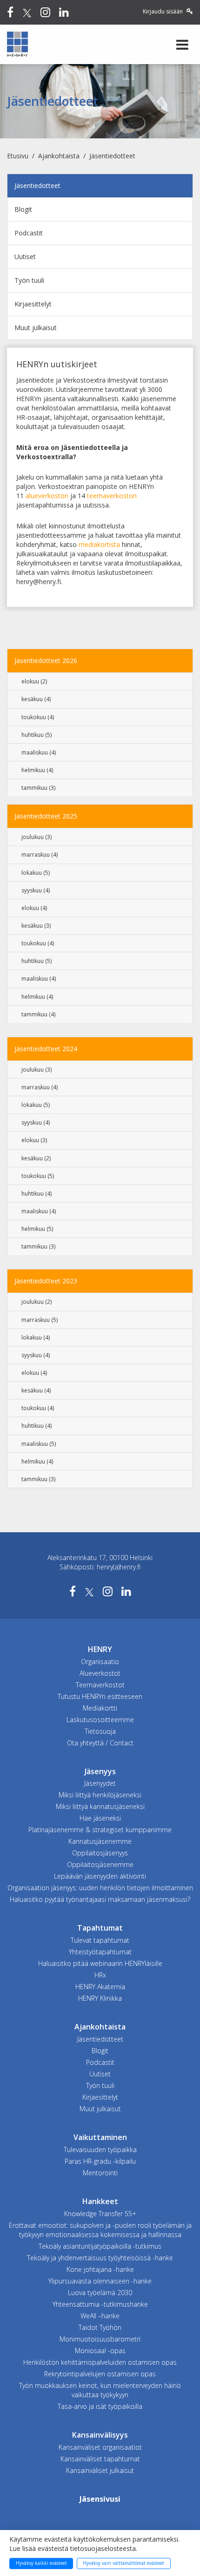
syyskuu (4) (36, 890)
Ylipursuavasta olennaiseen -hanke (100, 2281)
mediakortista (99, 544)
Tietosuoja (100, 1731)
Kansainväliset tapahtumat (100, 2459)
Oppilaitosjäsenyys (100, 1853)
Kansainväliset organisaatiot (100, 2447)
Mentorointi (100, 2173)
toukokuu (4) (38, 717)
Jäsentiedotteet (112, 156)
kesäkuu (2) (36, 1158)
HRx (100, 1975)
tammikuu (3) (38, 788)
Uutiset (25, 257)
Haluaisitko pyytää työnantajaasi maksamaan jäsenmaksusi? (100, 1899)
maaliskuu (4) (39, 752)
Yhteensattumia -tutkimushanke (100, 2304)
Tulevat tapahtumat (100, 1940)
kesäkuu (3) (36, 926)
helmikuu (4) (37, 770)
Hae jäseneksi (100, 1818)
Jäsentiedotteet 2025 (46, 816)
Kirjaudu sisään (163, 11)
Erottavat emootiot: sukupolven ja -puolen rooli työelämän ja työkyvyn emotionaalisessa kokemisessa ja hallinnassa (100, 2230)
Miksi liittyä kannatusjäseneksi (100, 1806)
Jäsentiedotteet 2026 (46, 660)
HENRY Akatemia (100, 1987)
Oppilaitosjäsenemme (100, 1864)
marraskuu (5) (40, 1320)
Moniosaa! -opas (100, 2351)
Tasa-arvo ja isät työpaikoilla (100, 2406)
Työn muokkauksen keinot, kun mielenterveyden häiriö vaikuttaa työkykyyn (100, 2390)
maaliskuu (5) (39, 1444)
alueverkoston (47, 496)
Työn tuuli (29, 280)
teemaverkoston (112, 496)
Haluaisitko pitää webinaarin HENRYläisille (100, 1963)
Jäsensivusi (100, 2499)
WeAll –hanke (100, 2316)
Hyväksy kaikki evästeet (41, 2563)
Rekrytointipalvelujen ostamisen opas (100, 2374)
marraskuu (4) (40, 855)
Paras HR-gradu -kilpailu (100, 2161)
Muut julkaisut (36, 328)
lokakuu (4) (36, 1337)
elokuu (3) (34, 1140)
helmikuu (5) (37, 1229)
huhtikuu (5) (37, 735)
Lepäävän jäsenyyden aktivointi (100, 1876)
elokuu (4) (34, 908)
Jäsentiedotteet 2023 (46, 1281)
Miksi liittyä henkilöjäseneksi (100, 1795)
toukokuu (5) (38, 1176)
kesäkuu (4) (36, 699)
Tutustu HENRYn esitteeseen (100, 1696)
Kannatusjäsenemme (100, 1841)
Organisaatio (100, 1662)
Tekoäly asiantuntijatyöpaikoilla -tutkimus (100, 2246)
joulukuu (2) (37, 1302)
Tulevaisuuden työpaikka (100, 2150)
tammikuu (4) (38, 1014)
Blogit (23, 209)
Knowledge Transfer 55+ (100, 2214)
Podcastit (29, 233)
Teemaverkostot (100, 1685)
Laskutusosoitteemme (100, 1720)
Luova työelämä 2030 (100, 2293)
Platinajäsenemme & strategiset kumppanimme (100, 1830)
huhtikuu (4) (37, 1194)
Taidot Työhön (100, 2327)
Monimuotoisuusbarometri (100, 2339)
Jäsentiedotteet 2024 (46, 1049)
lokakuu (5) (36, 873)
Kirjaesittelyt (33, 304)
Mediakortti (100, 1708)
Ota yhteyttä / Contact (100, 1743)
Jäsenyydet (100, 1783)
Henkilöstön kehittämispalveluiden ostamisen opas (100, 2362)
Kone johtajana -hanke (100, 2269)
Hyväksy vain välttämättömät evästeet (123, 2563)
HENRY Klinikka (100, 1998)
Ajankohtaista (59, 156)
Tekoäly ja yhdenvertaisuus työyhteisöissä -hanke (100, 2258)
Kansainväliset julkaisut (100, 2470)
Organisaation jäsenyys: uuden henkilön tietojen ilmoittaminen (100, 1888)
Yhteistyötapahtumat (100, 1952)
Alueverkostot (100, 1673)
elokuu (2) (34, 681)
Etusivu (18, 156)
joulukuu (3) (37, 837)
